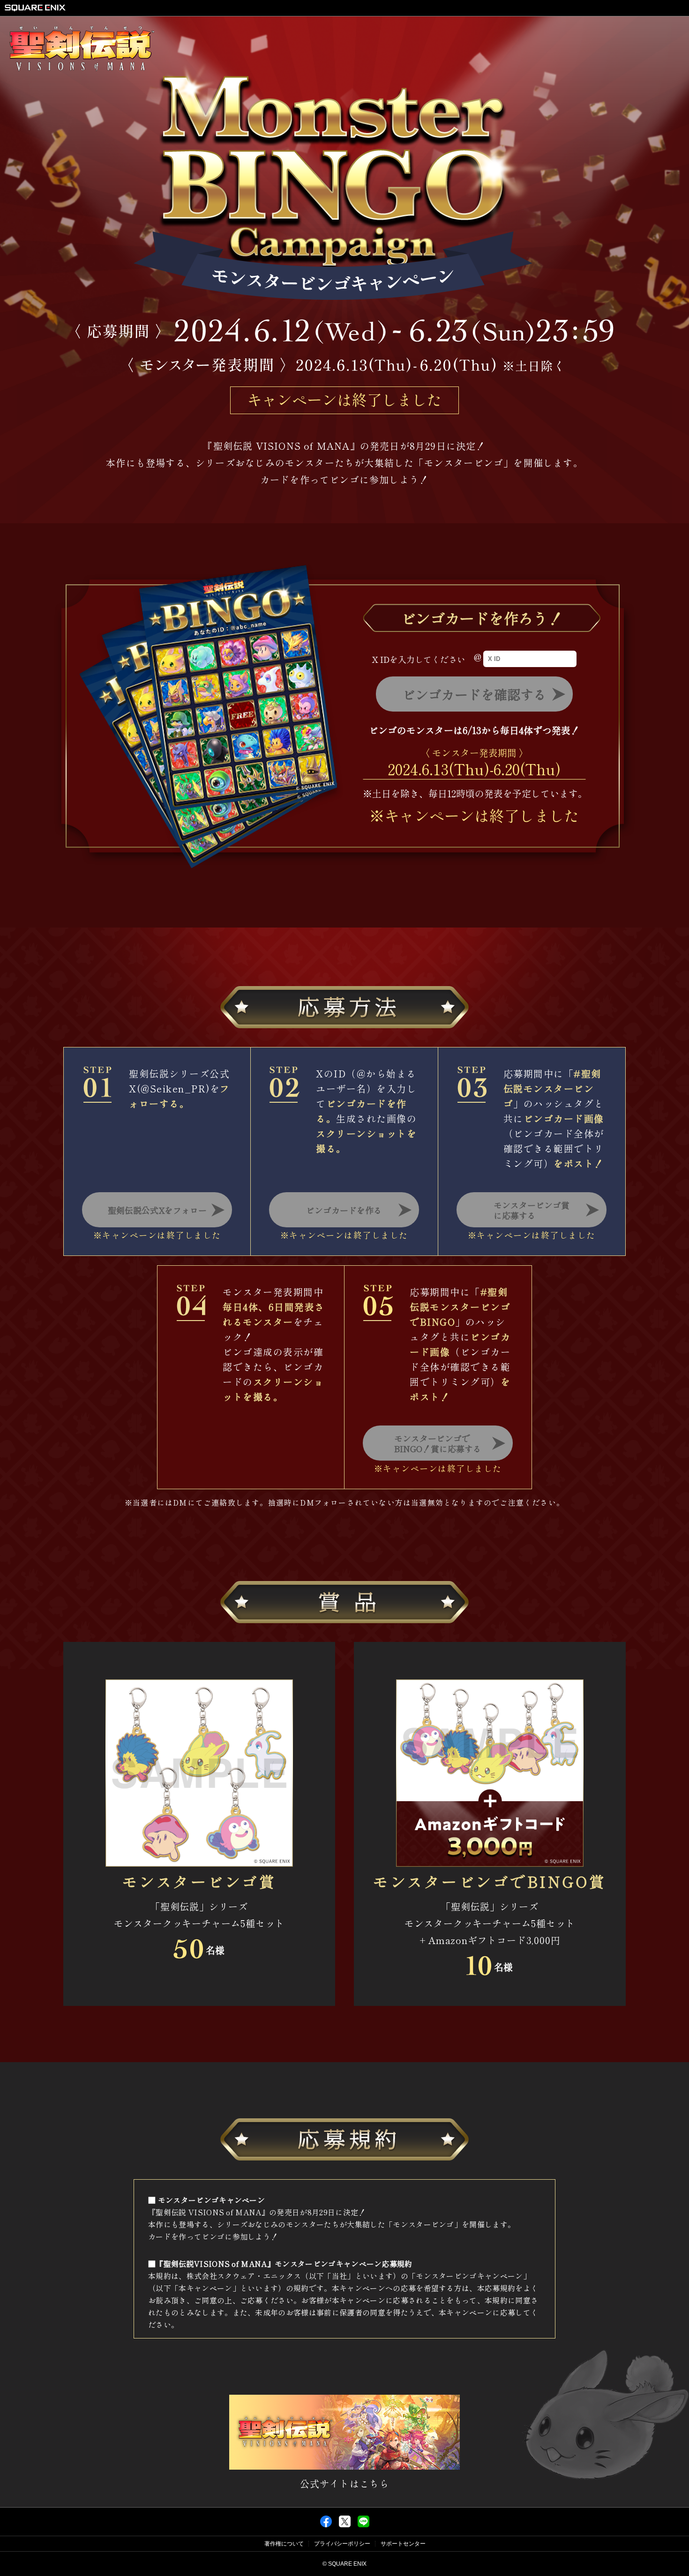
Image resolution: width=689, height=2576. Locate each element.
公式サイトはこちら (345, 2483)
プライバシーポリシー (342, 2544)
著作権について (284, 2544)
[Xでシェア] (345, 2525)
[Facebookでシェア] (326, 2525)
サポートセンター (403, 2544)
